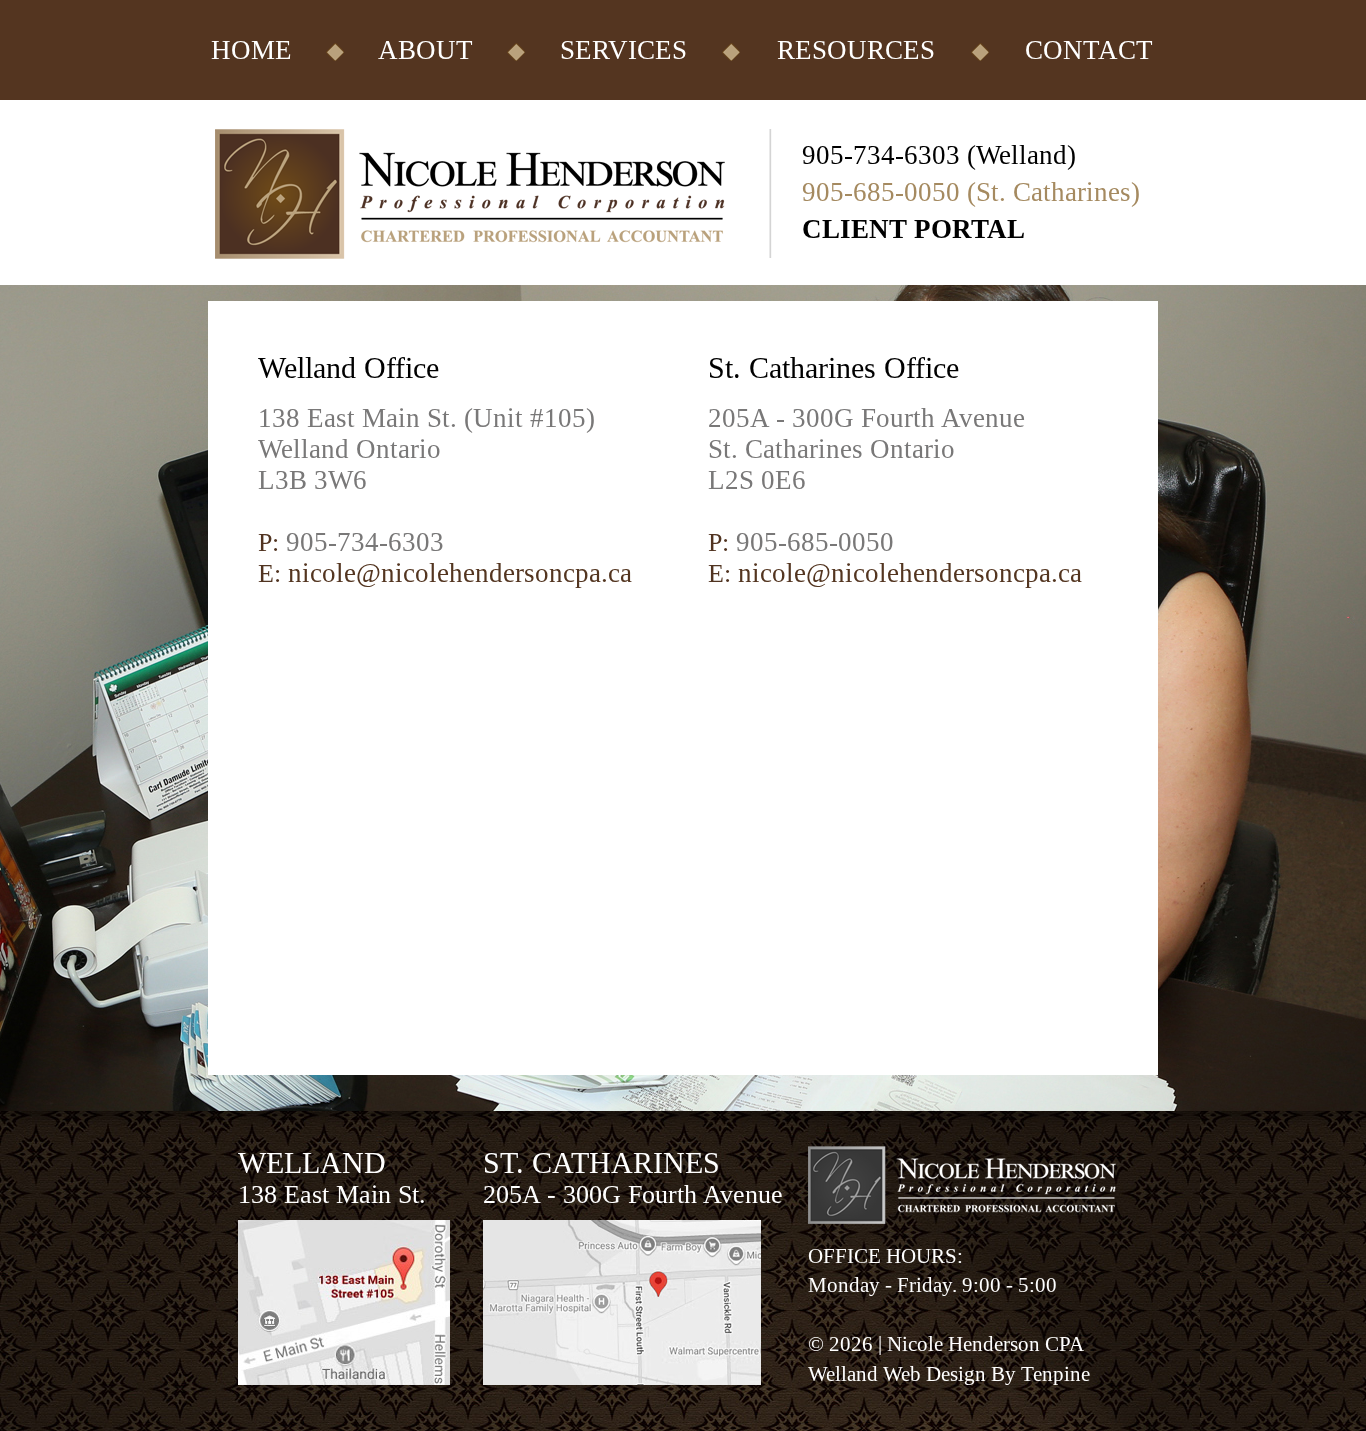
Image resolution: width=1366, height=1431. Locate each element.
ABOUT (425, 50)
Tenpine (1055, 1374)
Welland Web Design (897, 1374)
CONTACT (1089, 50)
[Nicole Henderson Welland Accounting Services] (505, 279)
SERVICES (623, 50)
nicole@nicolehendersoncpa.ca (460, 573)
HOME (251, 50)
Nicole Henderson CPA (985, 1344)
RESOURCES (856, 50)
